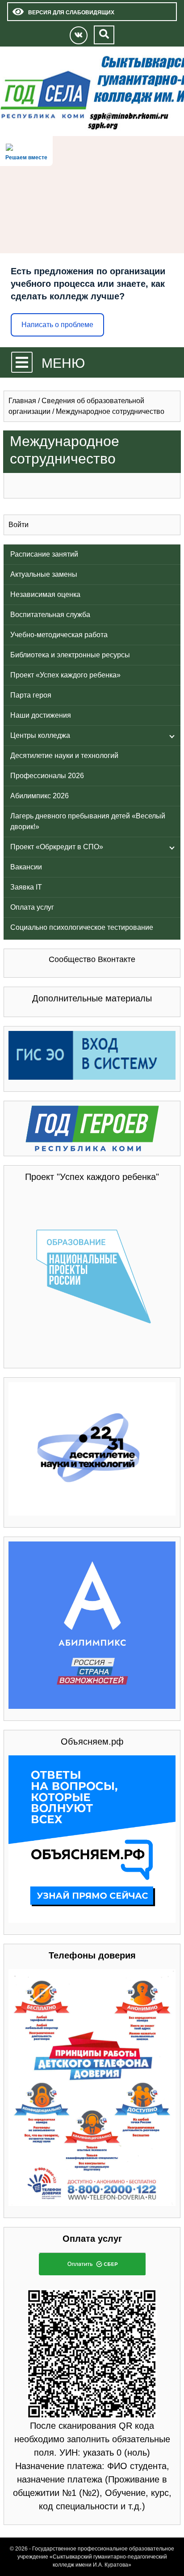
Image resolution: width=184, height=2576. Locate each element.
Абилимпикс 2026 (40, 796)
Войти (19, 525)
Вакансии (26, 867)
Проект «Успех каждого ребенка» (65, 675)
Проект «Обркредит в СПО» (57, 847)
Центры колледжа (40, 735)
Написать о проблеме (57, 325)
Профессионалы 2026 (47, 776)
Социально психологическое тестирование (82, 927)
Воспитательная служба (50, 615)
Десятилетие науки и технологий (64, 756)
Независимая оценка (45, 594)
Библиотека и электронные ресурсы (70, 655)
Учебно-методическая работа (59, 635)
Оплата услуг (32, 907)
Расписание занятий (44, 554)
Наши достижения (41, 715)
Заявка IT (26, 887)
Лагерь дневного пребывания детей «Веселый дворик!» (88, 821)
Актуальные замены (44, 574)
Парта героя (31, 695)
